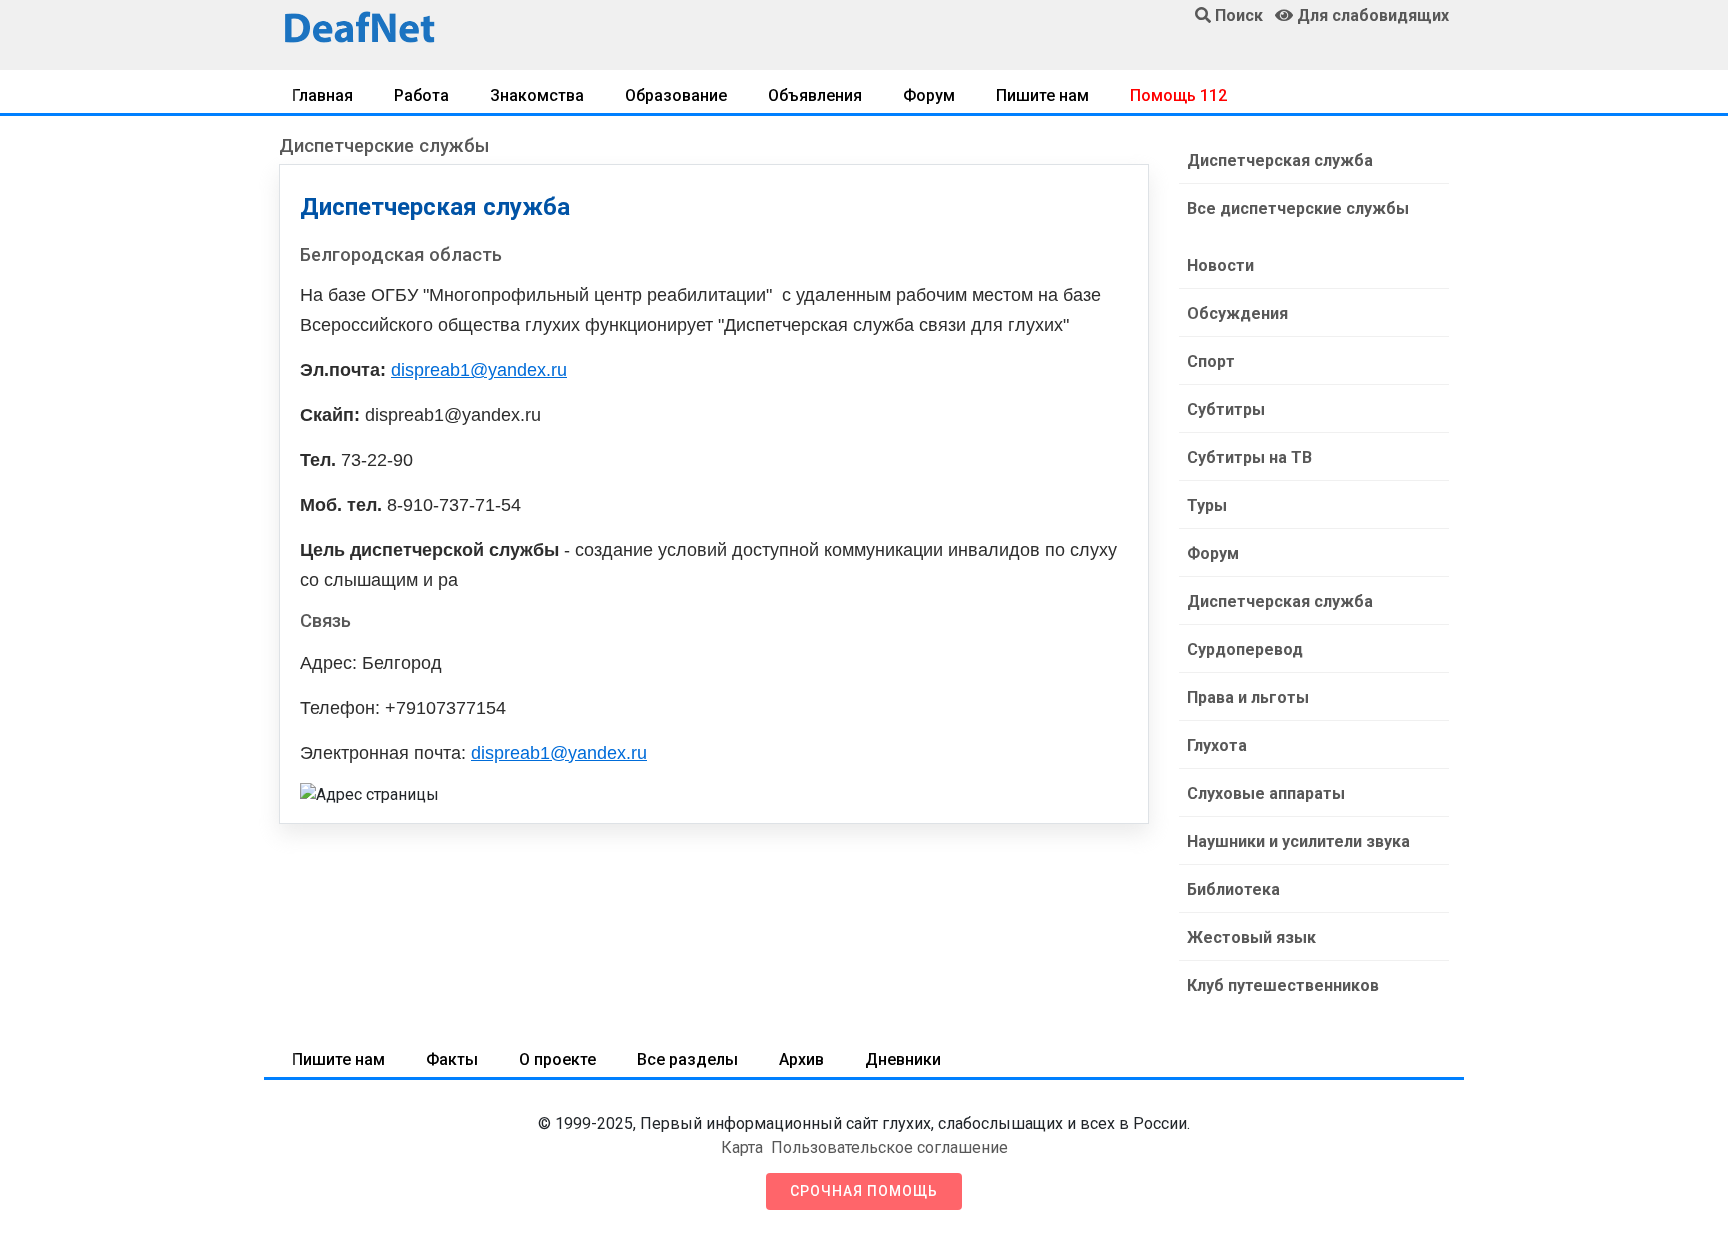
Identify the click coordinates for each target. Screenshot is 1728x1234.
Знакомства (537, 95)
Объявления (815, 95)
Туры (1207, 505)
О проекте (557, 1059)
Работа (421, 95)
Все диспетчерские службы (1298, 208)
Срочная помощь (864, 1191)
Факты (452, 1059)
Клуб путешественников (1283, 985)
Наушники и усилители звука (1298, 841)
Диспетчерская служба (1280, 160)
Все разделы (687, 1059)
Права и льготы (1248, 697)
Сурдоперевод (1245, 649)
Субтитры (1226, 409)
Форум (929, 95)
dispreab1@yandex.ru (479, 370)
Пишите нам (1042, 95)
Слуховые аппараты (1266, 793)
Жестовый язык (1251, 937)
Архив (801, 1059)
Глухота (1217, 745)
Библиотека (1233, 889)
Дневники (903, 1059)
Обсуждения (1237, 313)
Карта (742, 1147)
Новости (1220, 265)
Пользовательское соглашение (889, 1147)
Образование (676, 95)
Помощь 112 (1178, 95)
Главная (322, 95)
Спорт (1211, 361)
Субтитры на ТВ (1249, 457)
